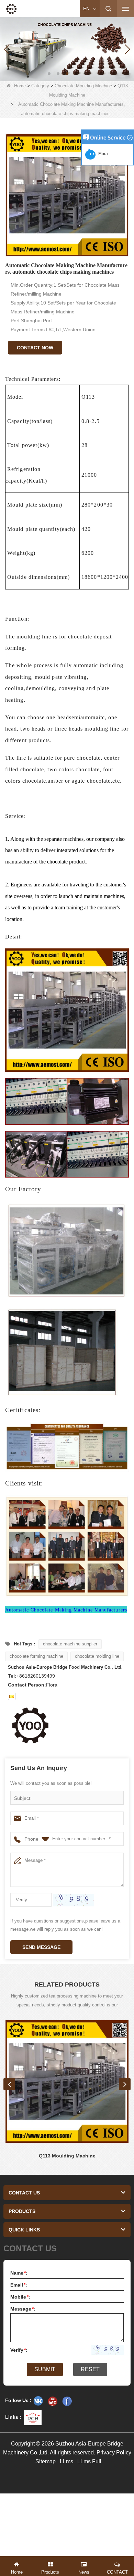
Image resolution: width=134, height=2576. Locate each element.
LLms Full (89, 2461)
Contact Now (35, 348)
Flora (102, 154)
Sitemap (46, 2461)
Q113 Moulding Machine (67, 2156)
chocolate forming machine (36, 1656)
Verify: (19, 2350)
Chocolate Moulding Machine (83, 86)
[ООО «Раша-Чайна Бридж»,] (38, 2401)
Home (20, 86)
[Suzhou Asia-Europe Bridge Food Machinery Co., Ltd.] (11, 9)
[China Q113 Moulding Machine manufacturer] (67, 2081)
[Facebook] (67, 2401)
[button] (49, 74)
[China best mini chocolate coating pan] (67, 49)
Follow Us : (18, 2400)
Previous (9, 2084)
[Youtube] (53, 2401)
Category (40, 86)
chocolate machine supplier (70, 1644)
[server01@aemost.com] (12, 1696)
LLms (66, 2461)
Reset (90, 2369)
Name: (19, 2273)
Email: (19, 2285)
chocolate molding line (97, 1656)
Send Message (41, 1947)
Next (125, 2084)
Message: (23, 2309)
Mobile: (20, 2297)
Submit (45, 2369)
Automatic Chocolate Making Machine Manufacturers (66, 1610)
